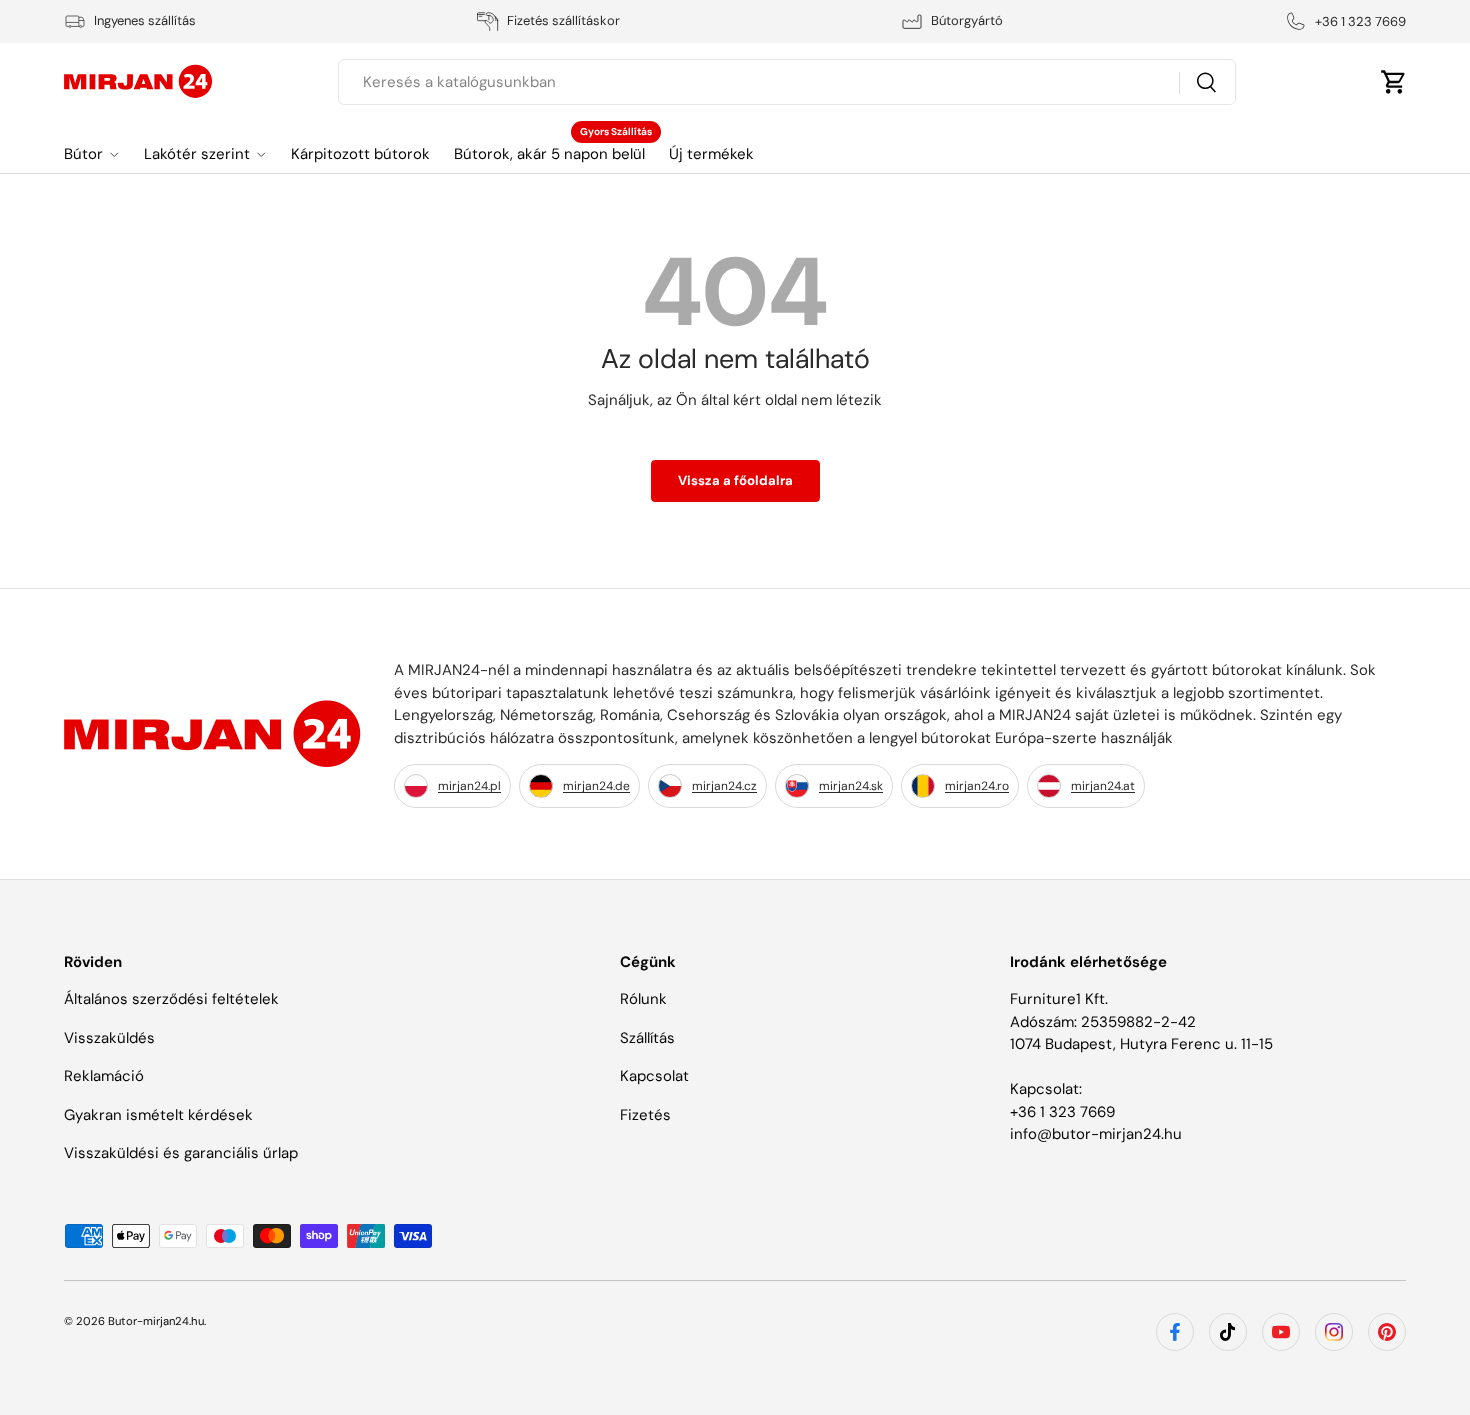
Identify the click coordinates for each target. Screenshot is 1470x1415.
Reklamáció (104, 1076)
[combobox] (787, 82)
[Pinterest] (1387, 1332)
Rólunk (643, 999)
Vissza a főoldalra (735, 480)
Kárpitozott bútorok (360, 154)
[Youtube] (1281, 1332)
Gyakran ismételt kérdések (158, 1115)
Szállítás (647, 1038)
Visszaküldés (109, 1038)
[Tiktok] (1228, 1332)
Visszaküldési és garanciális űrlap (181, 1153)
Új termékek (711, 154)
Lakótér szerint (197, 154)
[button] (1394, 82)
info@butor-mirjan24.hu (1096, 1134)
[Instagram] (1334, 1332)
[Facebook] (1175, 1332)
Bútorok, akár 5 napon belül (549, 154)
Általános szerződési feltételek (171, 999)
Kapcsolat (654, 1076)
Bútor (83, 154)
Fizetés (645, 1115)
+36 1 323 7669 (1062, 1112)
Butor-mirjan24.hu (156, 1321)
